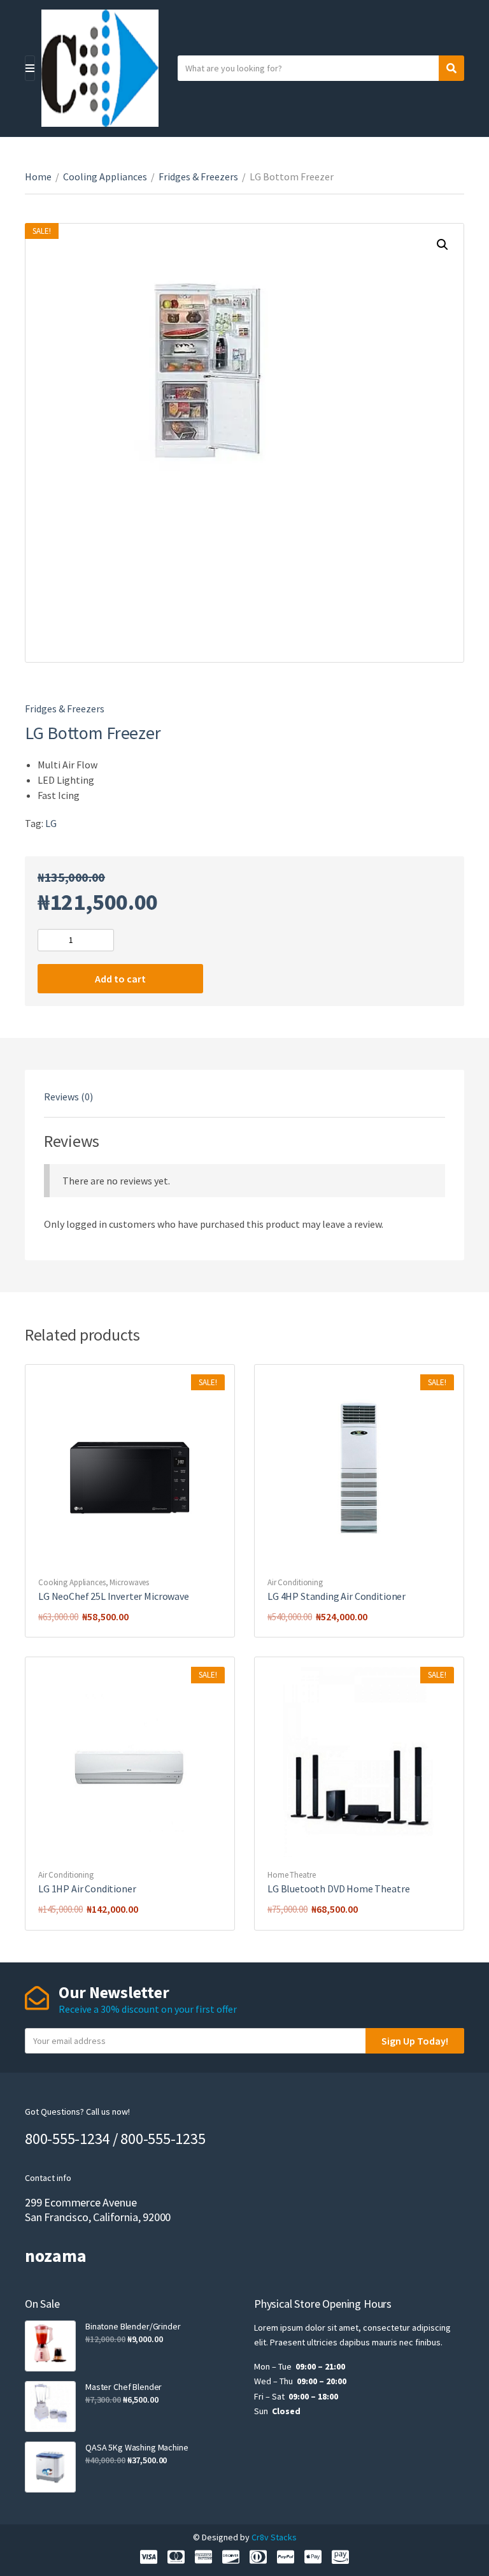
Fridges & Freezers (198, 176)
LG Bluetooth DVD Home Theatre (338, 1889)
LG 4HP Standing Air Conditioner (337, 1596)
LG (51, 823)
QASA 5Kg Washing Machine (137, 2447)
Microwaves (129, 1582)
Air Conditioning (295, 1582)
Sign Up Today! (415, 2041)
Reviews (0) (68, 1097)
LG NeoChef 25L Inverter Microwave (114, 1596)
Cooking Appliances (72, 1582)
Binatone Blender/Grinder (133, 2326)
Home (38, 176)
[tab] (68, 1097)
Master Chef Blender (124, 2387)
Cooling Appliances (105, 176)
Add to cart (120, 979)
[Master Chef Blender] (50, 2407)
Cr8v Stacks (274, 2537)
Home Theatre (291, 1875)
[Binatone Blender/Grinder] (50, 2346)
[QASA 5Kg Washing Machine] (50, 2467)
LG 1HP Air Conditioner (87, 1889)
